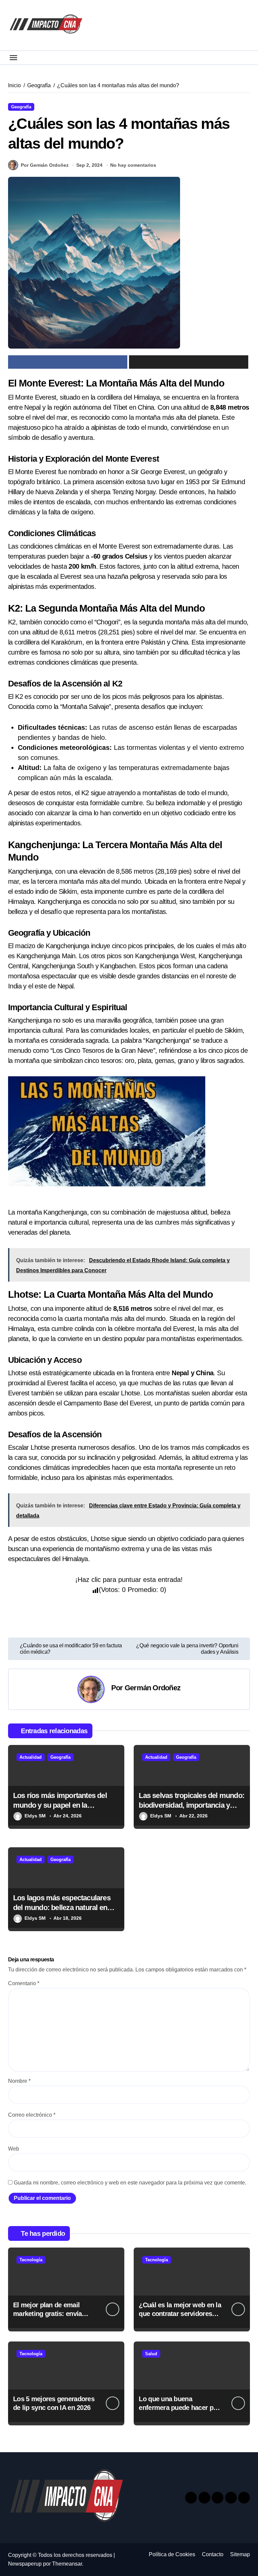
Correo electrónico (32, 2115)
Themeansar (67, 2564)
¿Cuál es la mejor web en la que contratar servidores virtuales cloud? (180, 2314)
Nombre (19, 2081)
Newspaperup (25, 2564)
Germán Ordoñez (153, 1688)
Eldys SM (35, 1816)
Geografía (21, 107)
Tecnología (31, 2260)
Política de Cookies (172, 2554)
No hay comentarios (133, 165)
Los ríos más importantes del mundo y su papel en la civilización (60, 1805)
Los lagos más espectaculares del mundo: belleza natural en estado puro (62, 1907)
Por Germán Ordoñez (45, 165)
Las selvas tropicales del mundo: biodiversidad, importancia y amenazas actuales (191, 1805)
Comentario (24, 1983)
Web (14, 2149)
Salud (151, 2354)
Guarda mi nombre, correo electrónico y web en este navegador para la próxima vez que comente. (130, 2183)
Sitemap (240, 2554)
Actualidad (31, 1757)
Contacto (213, 2554)
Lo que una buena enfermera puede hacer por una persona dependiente (179, 2408)
